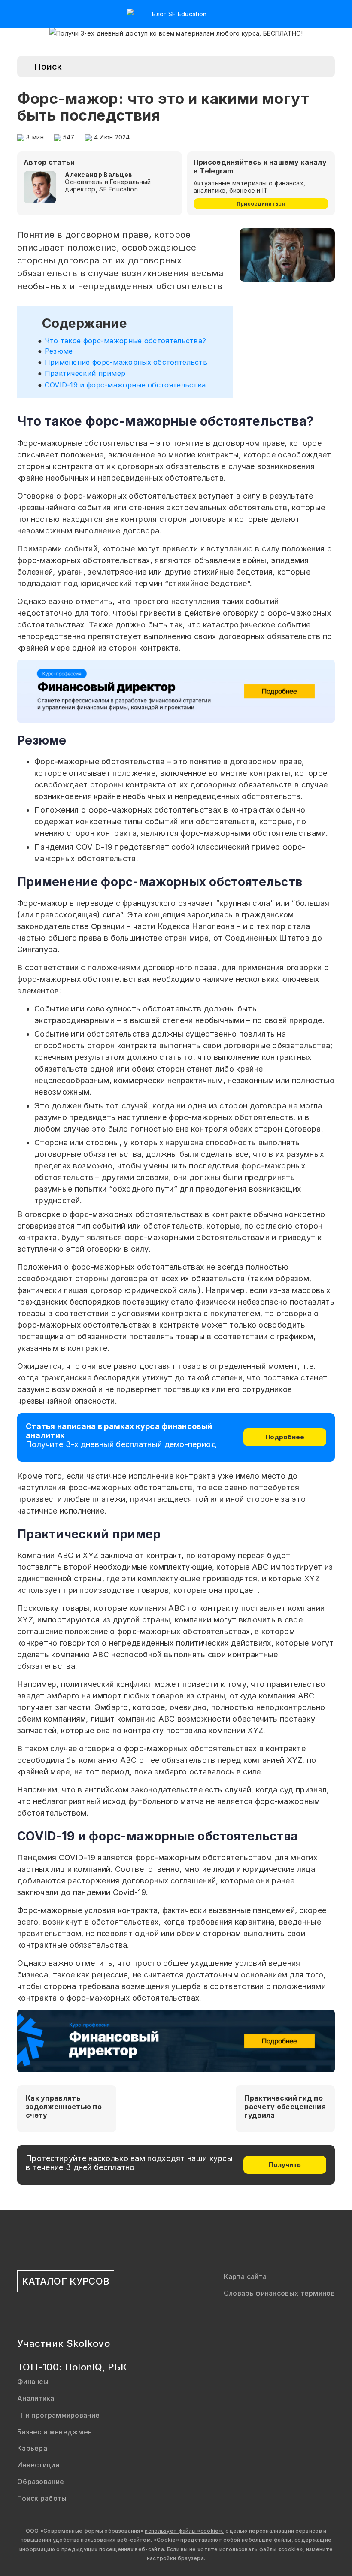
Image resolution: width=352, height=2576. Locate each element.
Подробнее (285, 1437)
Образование (41, 2482)
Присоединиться (261, 204)
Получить (285, 2165)
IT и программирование (58, 2415)
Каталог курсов (66, 2281)
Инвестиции (38, 2465)
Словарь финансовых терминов (279, 2293)
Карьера (32, 2448)
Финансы (33, 2382)
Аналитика (36, 2398)
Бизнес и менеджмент (57, 2432)
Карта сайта (245, 2276)
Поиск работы (42, 2498)
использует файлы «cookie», (184, 2531)
